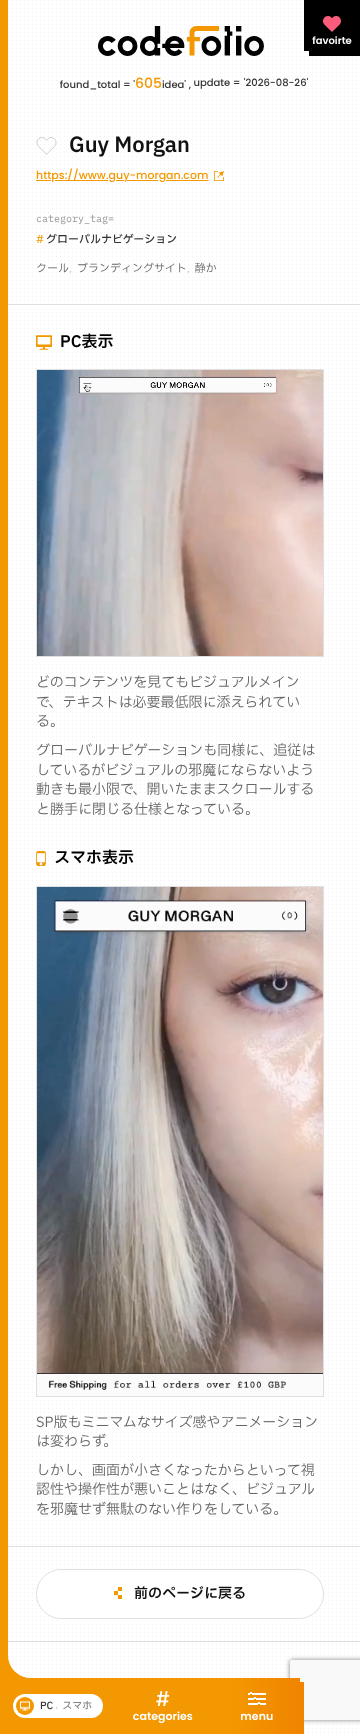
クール (52, 268)
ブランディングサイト (132, 268)
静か (206, 268)
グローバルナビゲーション (111, 239)
